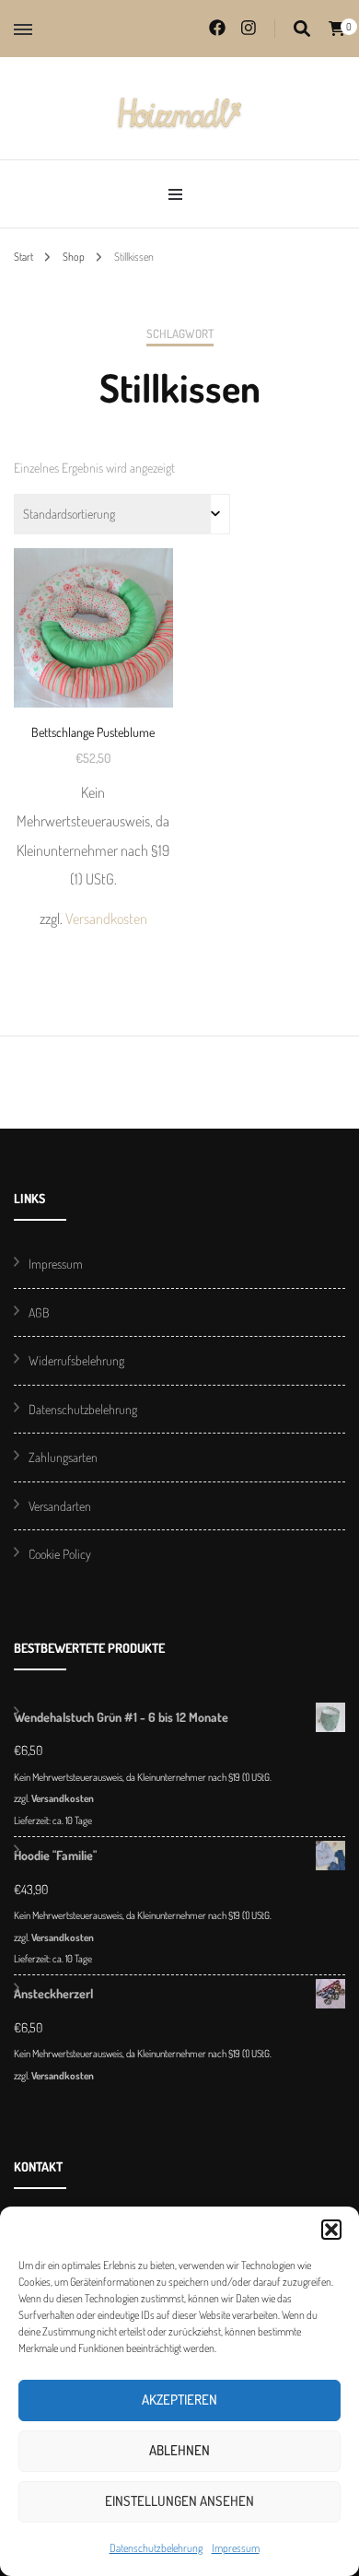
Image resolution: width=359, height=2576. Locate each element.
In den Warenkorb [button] (93, 711)
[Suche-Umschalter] (302, 29)
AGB (39, 1312)
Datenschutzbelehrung (156, 2548)
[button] (331, 2230)
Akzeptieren (179, 2400)
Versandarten (60, 1506)
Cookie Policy (60, 1554)
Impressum (236, 2548)
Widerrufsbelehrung (76, 1360)
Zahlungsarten (63, 1457)
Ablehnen (179, 2450)
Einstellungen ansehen (179, 2501)
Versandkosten (106, 918)
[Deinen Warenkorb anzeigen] (337, 29)
